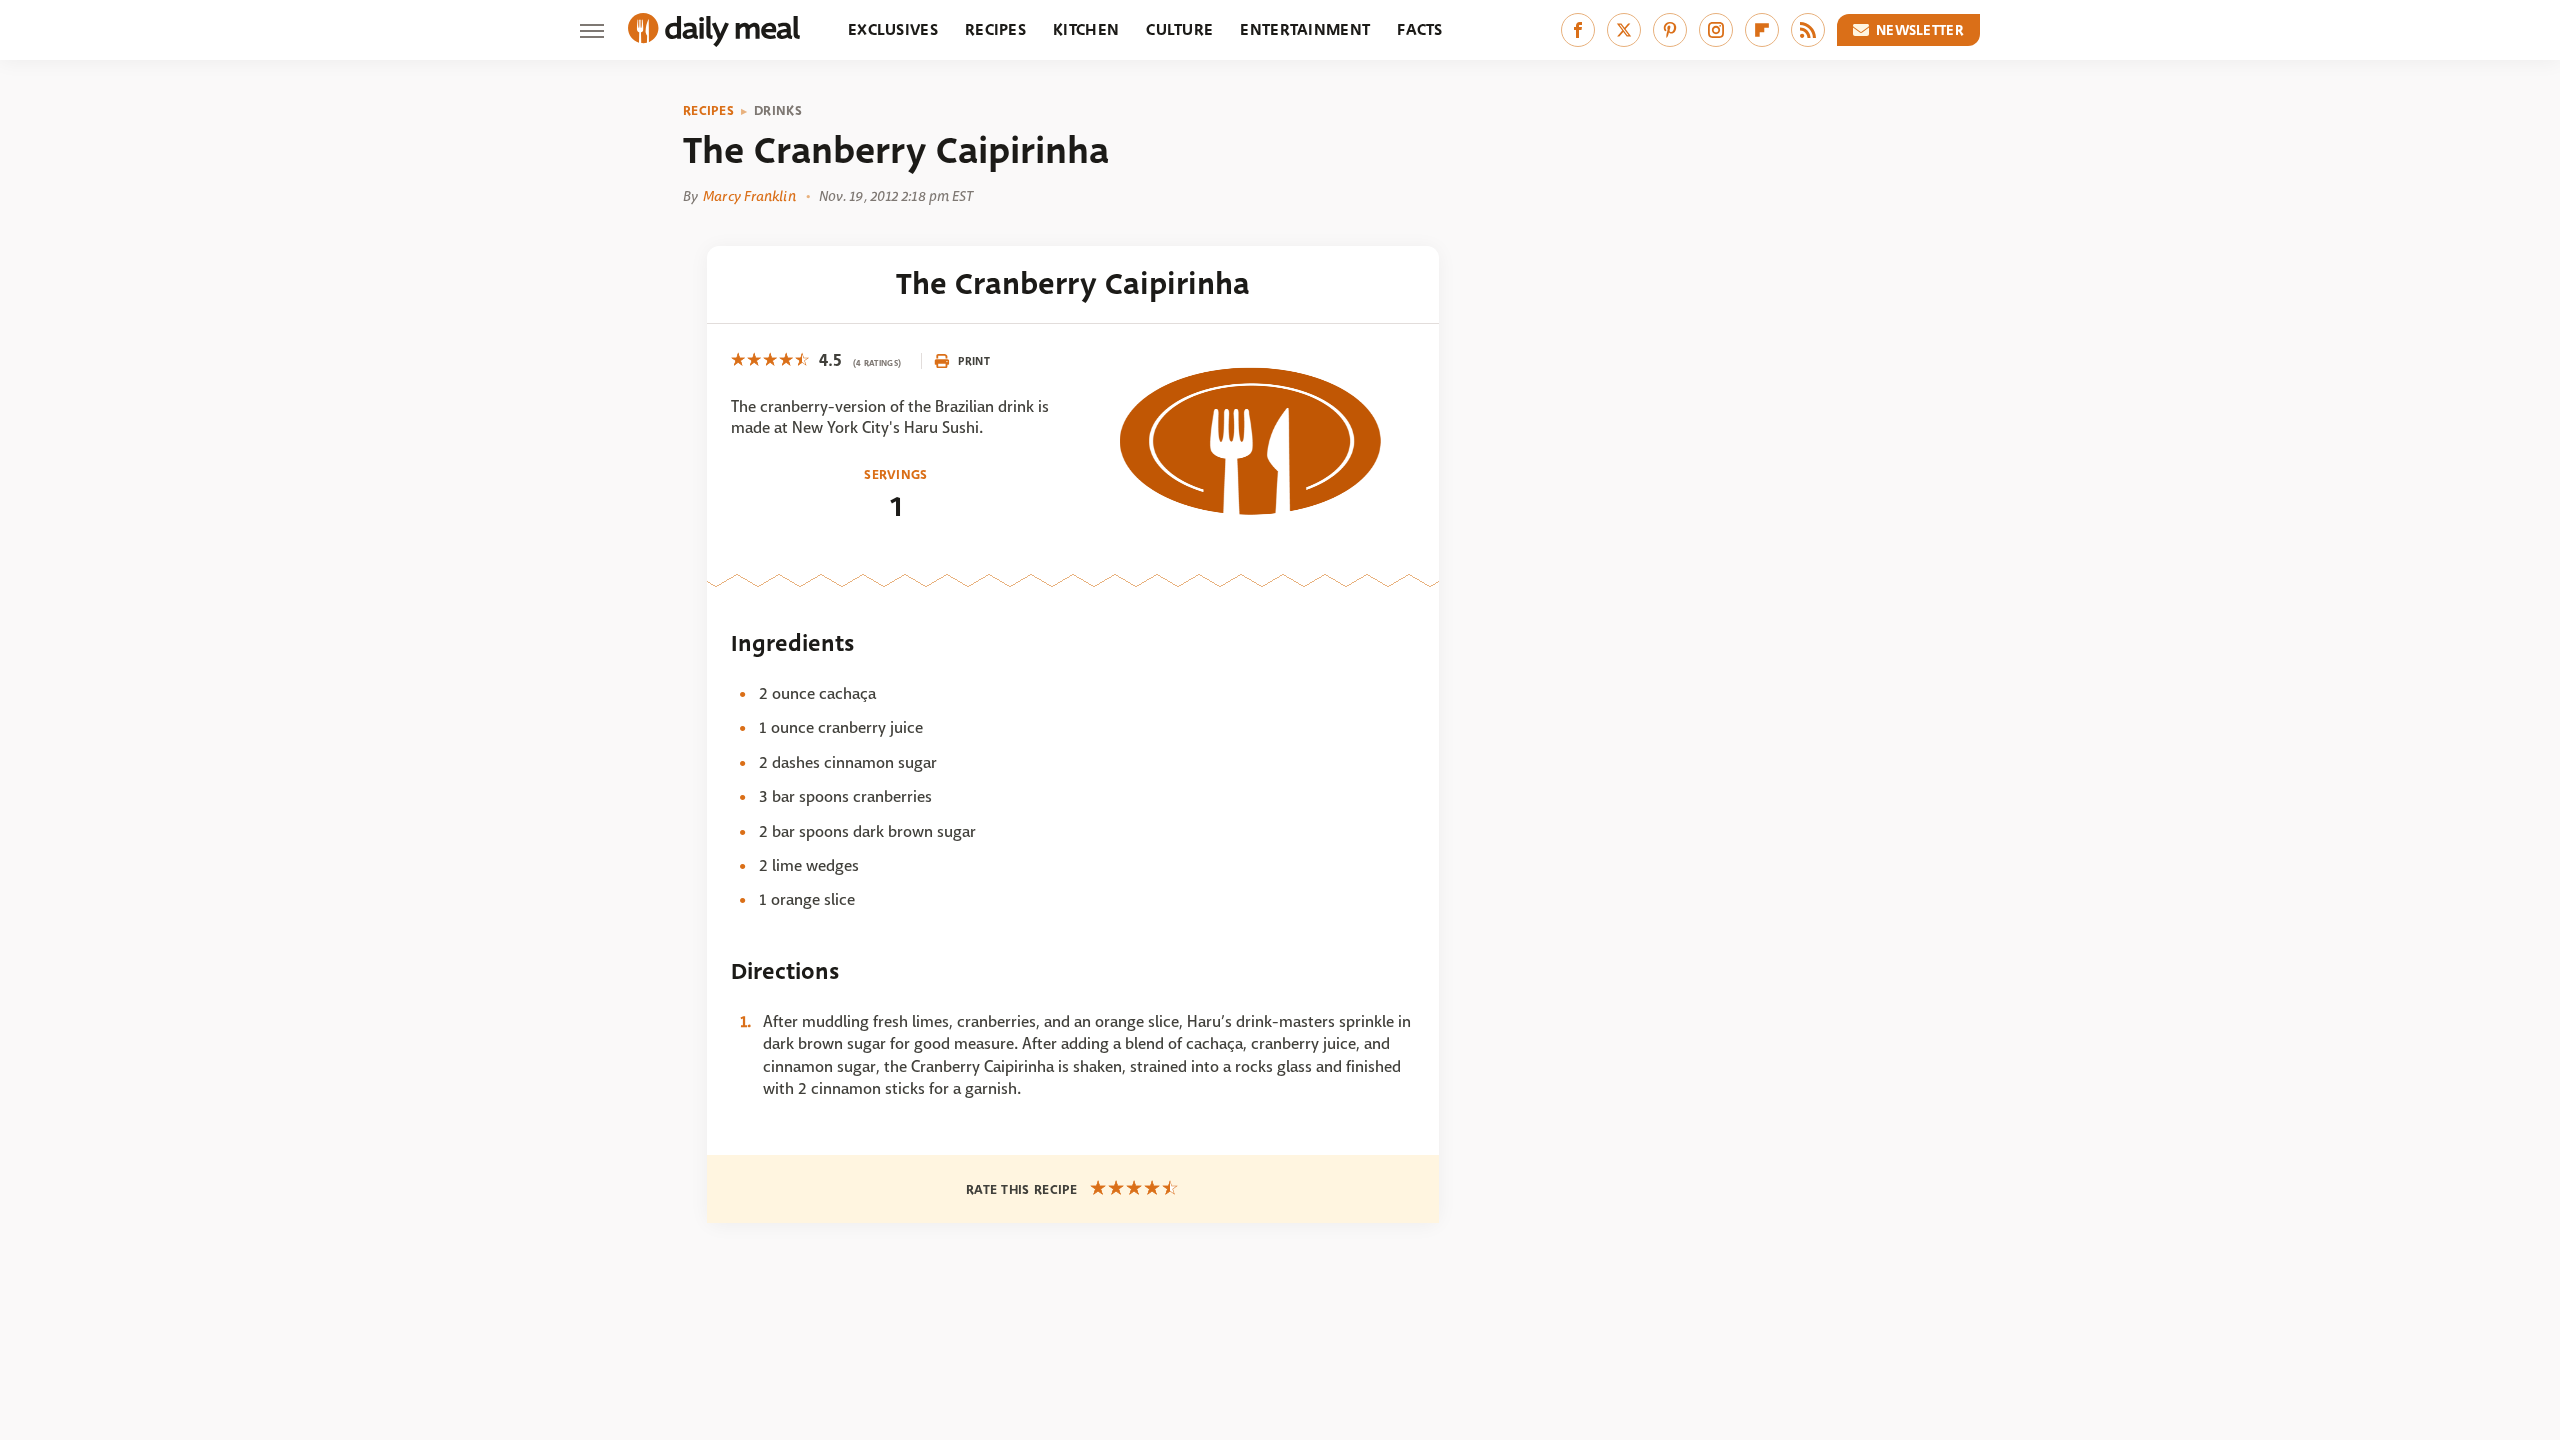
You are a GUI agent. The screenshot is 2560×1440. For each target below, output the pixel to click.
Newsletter (1920, 30)
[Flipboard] (1762, 30)
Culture (1179, 29)
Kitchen (1086, 29)
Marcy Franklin (749, 196)
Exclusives (893, 29)
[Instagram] (1716, 30)
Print (974, 361)
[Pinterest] (1670, 30)
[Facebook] (1578, 30)
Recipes (995, 29)
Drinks (778, 111)
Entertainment (1305, 29)
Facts (1420, 29)
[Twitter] (1624, 30)
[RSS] (1808, 30)
